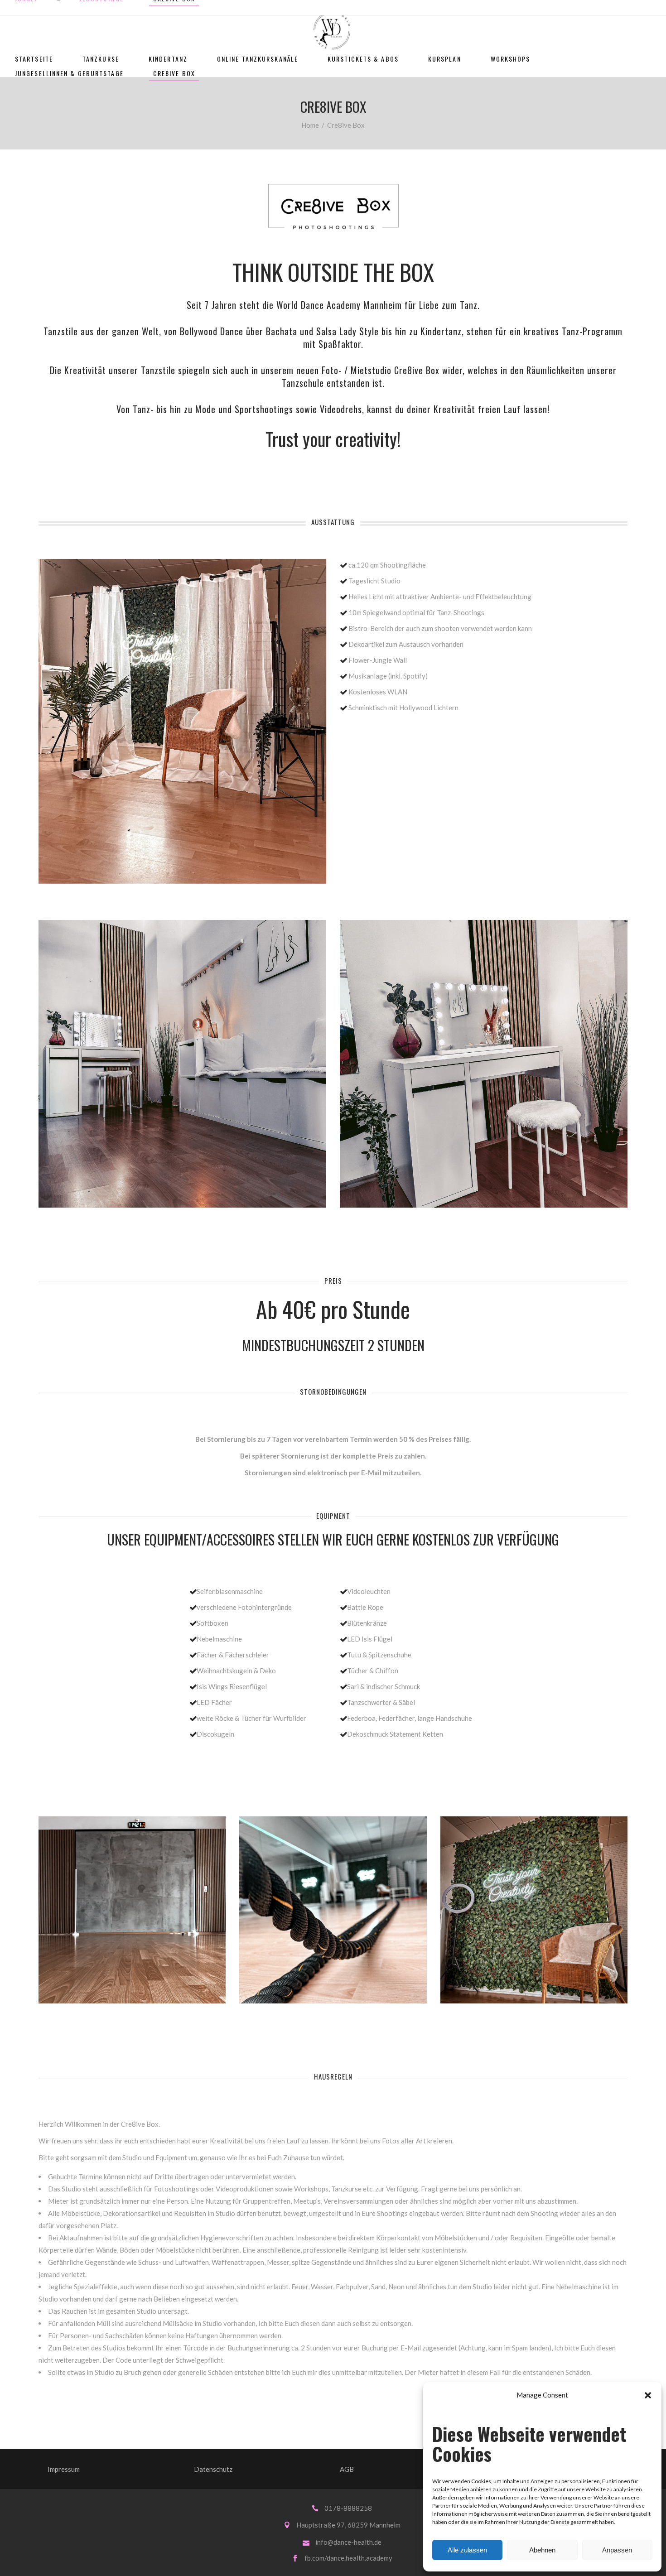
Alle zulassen (467, 2550)
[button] (648, 2395)
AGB (347, 2469)
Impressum (64, 2469)
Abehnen (542, 2550)
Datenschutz (213, 2469)
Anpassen (617, 2550)
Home (310, 125)
